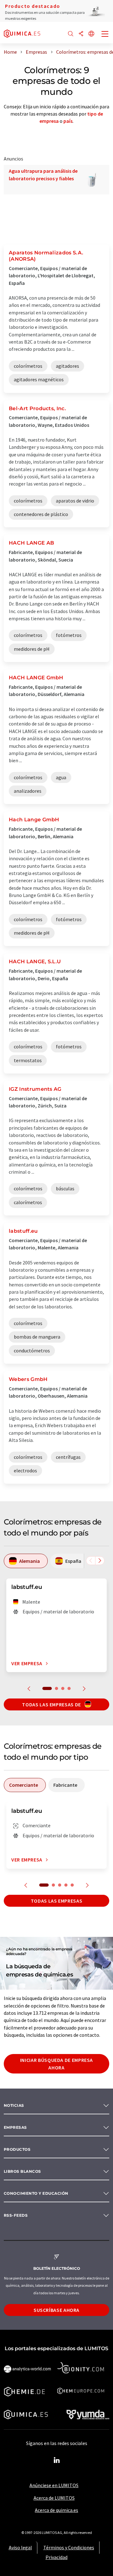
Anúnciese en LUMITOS (54, 2485)
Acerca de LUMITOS (54, 2498)
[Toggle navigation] (105, 35)
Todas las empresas (57, 1901)
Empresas (15, 2127)
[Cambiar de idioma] (91, 34)
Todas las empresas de (52, 1704)
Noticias (14, 2105)
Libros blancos (22, 2171)
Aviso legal (20, 2547)
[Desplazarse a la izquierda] (91, 1561)
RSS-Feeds (16, 2215)
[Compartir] (81, 34)
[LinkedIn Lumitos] (56, 2460)
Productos (17, 2149)
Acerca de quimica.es (56, 2510)
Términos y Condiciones (69, 2547)
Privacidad (56, 2557)
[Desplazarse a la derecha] (100, 1561)
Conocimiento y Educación (36, 2193)
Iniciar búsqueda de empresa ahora (56, 2064)
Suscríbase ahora (56, 2310)
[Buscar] (71, 34)
